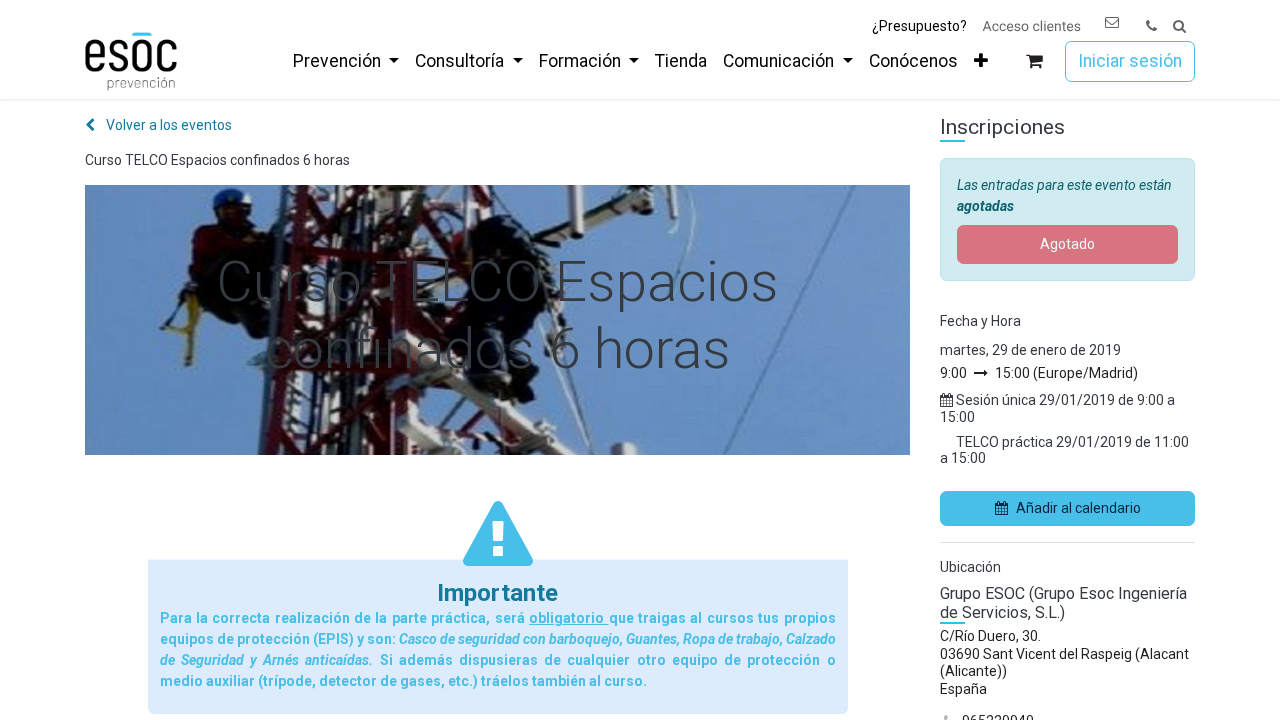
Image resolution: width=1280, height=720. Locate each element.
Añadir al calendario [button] (1078, 508)
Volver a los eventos (167, 125)
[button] (1179, 26)
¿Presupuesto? (919, 26)
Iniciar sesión (1130, 61)
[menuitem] (346, 61)
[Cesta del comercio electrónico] (1034, 61)
